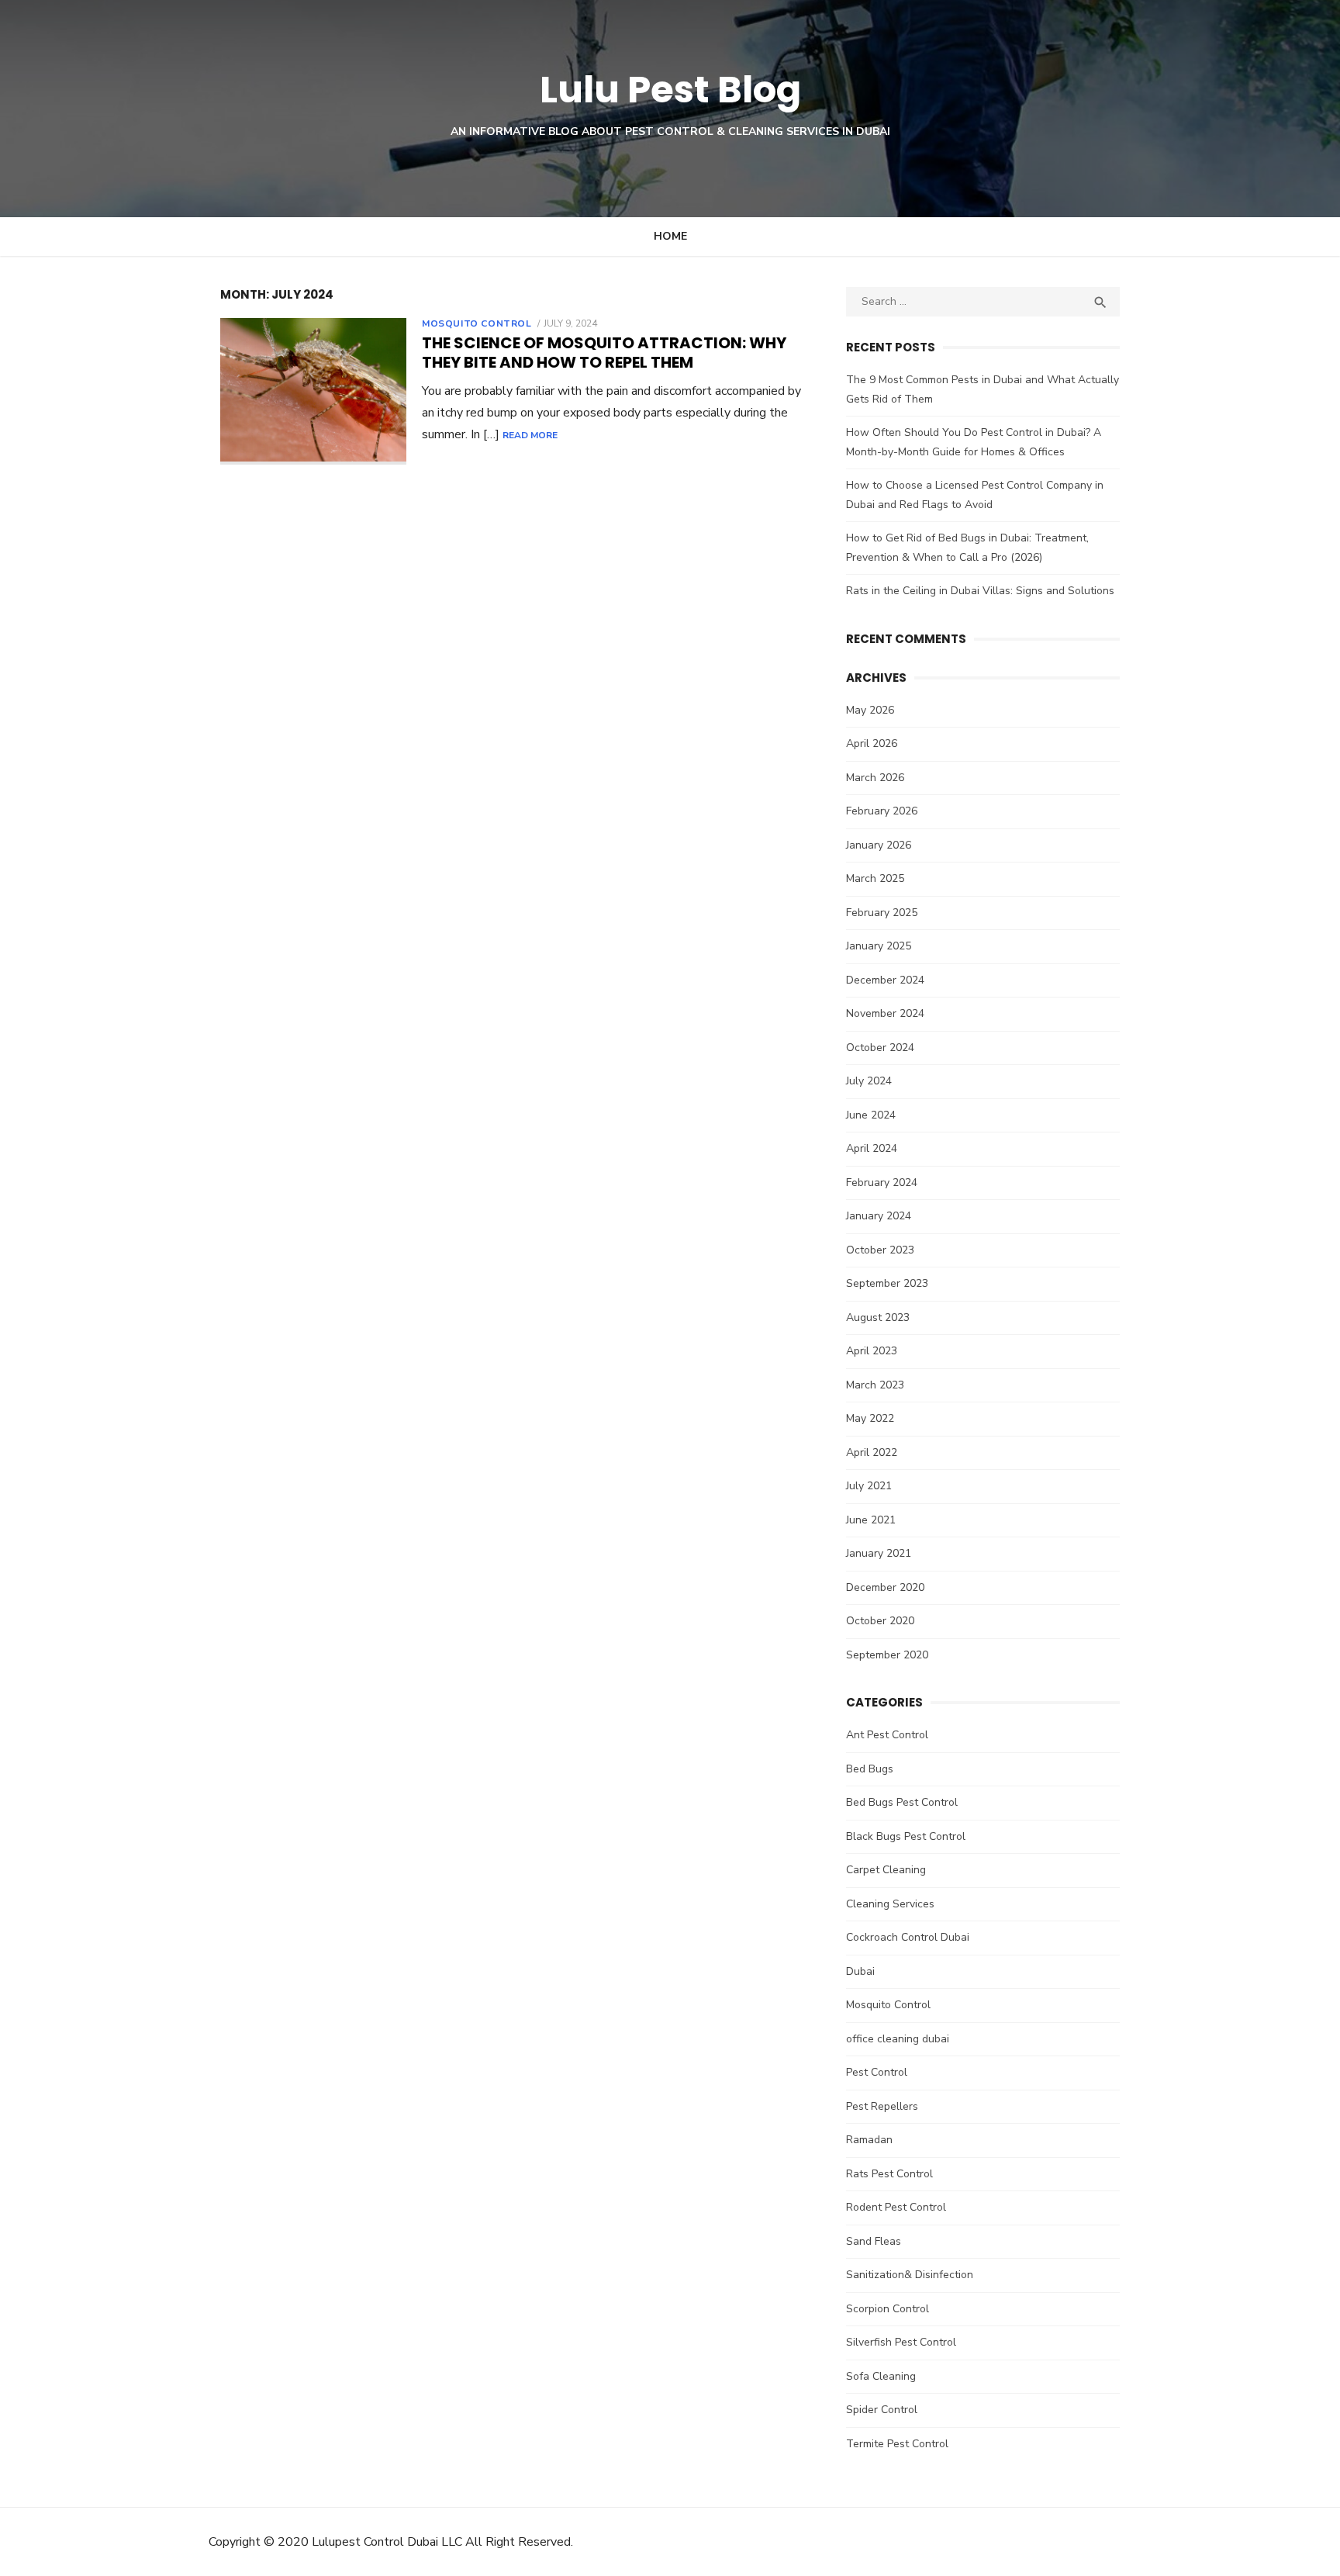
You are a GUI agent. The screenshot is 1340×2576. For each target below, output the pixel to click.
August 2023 (878, 1317)
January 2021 (879, 1553)
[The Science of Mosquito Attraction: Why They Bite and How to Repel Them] (313, 391)
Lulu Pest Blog (670, 90)
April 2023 (872, 1351)
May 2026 (870, 710)
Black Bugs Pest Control (906, 1836)
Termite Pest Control (897, 2444)
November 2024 (885, 1013)
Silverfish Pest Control (901, 2342)
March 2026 (875, 778)
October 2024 (880, 1048)
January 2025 (879, 946)
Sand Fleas (874, 2241)
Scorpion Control (888, 2309)
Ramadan (869, 2140)
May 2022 (870, 1418)
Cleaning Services (890, 1904)
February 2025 (882, 913)
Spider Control (882, 2410)
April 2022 (872, 1452)
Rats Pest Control (889, 2174)
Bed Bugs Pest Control (902, 1802)
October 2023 (880, 1250)
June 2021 (871, 1520)
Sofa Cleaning (881, 2376)
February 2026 (882, 811)
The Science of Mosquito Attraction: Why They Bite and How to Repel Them (604, 353)
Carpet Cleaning (886, 1870)
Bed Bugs (870, 1769)
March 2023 (875, 1385)
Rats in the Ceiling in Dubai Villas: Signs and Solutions (980, 591)
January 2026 (879, 845)
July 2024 (869, 1081)
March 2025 (875, 878)
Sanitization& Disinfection (910, 2275)
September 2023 (887, 1283)
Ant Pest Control (887, 1735)
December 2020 (885, 1587)
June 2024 (871, 1115)
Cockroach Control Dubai (908, 1937)
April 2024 (872, 1148)
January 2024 (879, 1216)
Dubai (860, 1971)
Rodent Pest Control (896, 2207)
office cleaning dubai (898, 2039)
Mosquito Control (477, 323)
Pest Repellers (882, 2106)
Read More (530, 435)
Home (670, 236)
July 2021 (869, 1486)
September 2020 (887, 1655)
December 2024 (885, 980)
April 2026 (872, 743)
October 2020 (880, 1621)
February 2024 (882, 1183)
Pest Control (877, 2072)
